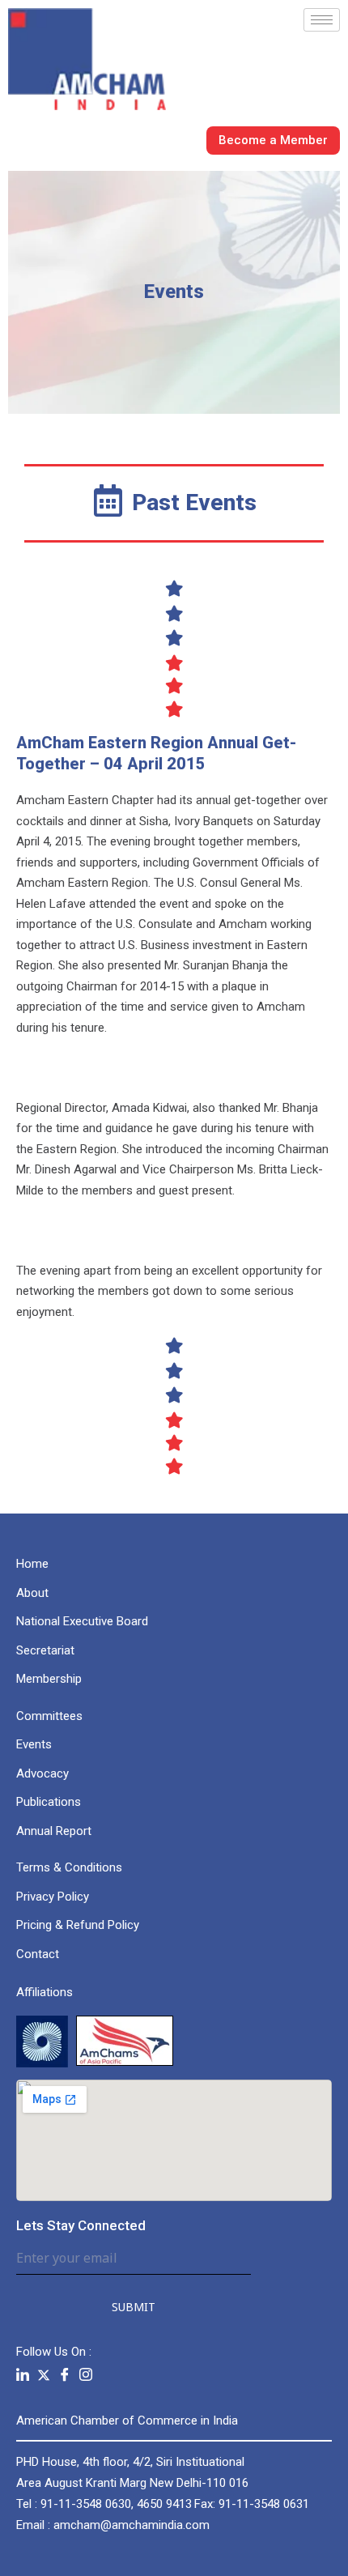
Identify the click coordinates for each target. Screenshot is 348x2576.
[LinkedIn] (23, 2375)
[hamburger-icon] (322, 20)
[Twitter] (44, 2374)
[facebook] (65, 2375)
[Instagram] (86, 2375)
